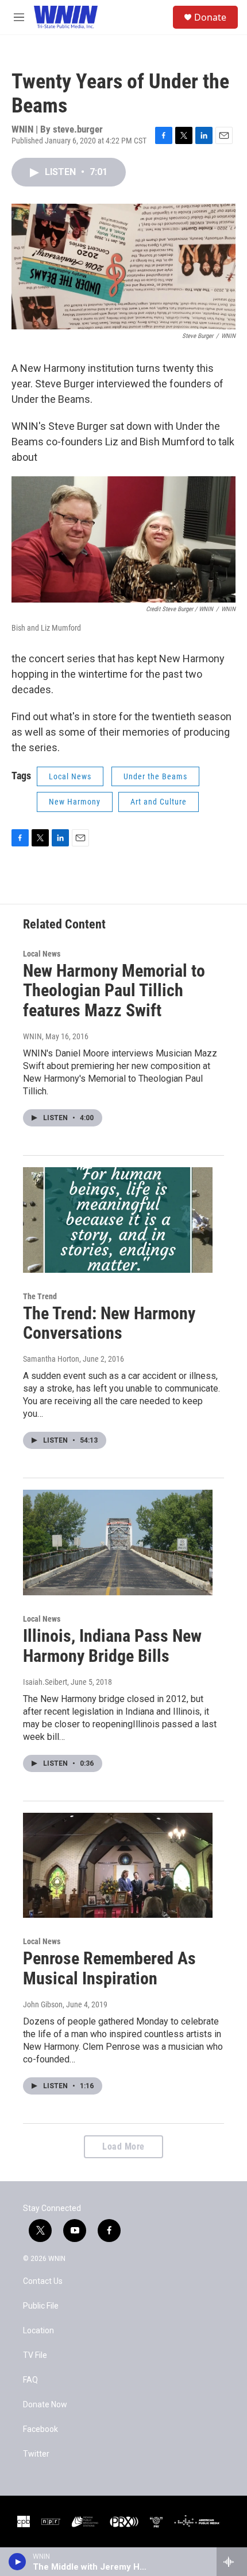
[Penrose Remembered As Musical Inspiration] (118, 1866)
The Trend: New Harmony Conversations (109, 1323)
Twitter (36, 2454)
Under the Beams (155, 776)
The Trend (40, 1296)
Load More (123, 2146)
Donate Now (45, 2405)
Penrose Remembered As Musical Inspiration (109, 1968)
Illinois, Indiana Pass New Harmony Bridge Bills (112, 1646)
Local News (70, 776)
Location (38, 2331)
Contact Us (43, 2281)
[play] (18, 2562)
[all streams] (232, 2562)
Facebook (40, 2429)
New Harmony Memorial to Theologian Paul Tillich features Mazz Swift (114, 991)
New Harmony (75, 802)
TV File (35, 2355)
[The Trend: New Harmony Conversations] (118, 1220)
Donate (210, 17)
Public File (41, 2306)
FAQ (30, 2380)
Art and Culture (159, 802)
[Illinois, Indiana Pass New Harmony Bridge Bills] (118, 1543)
